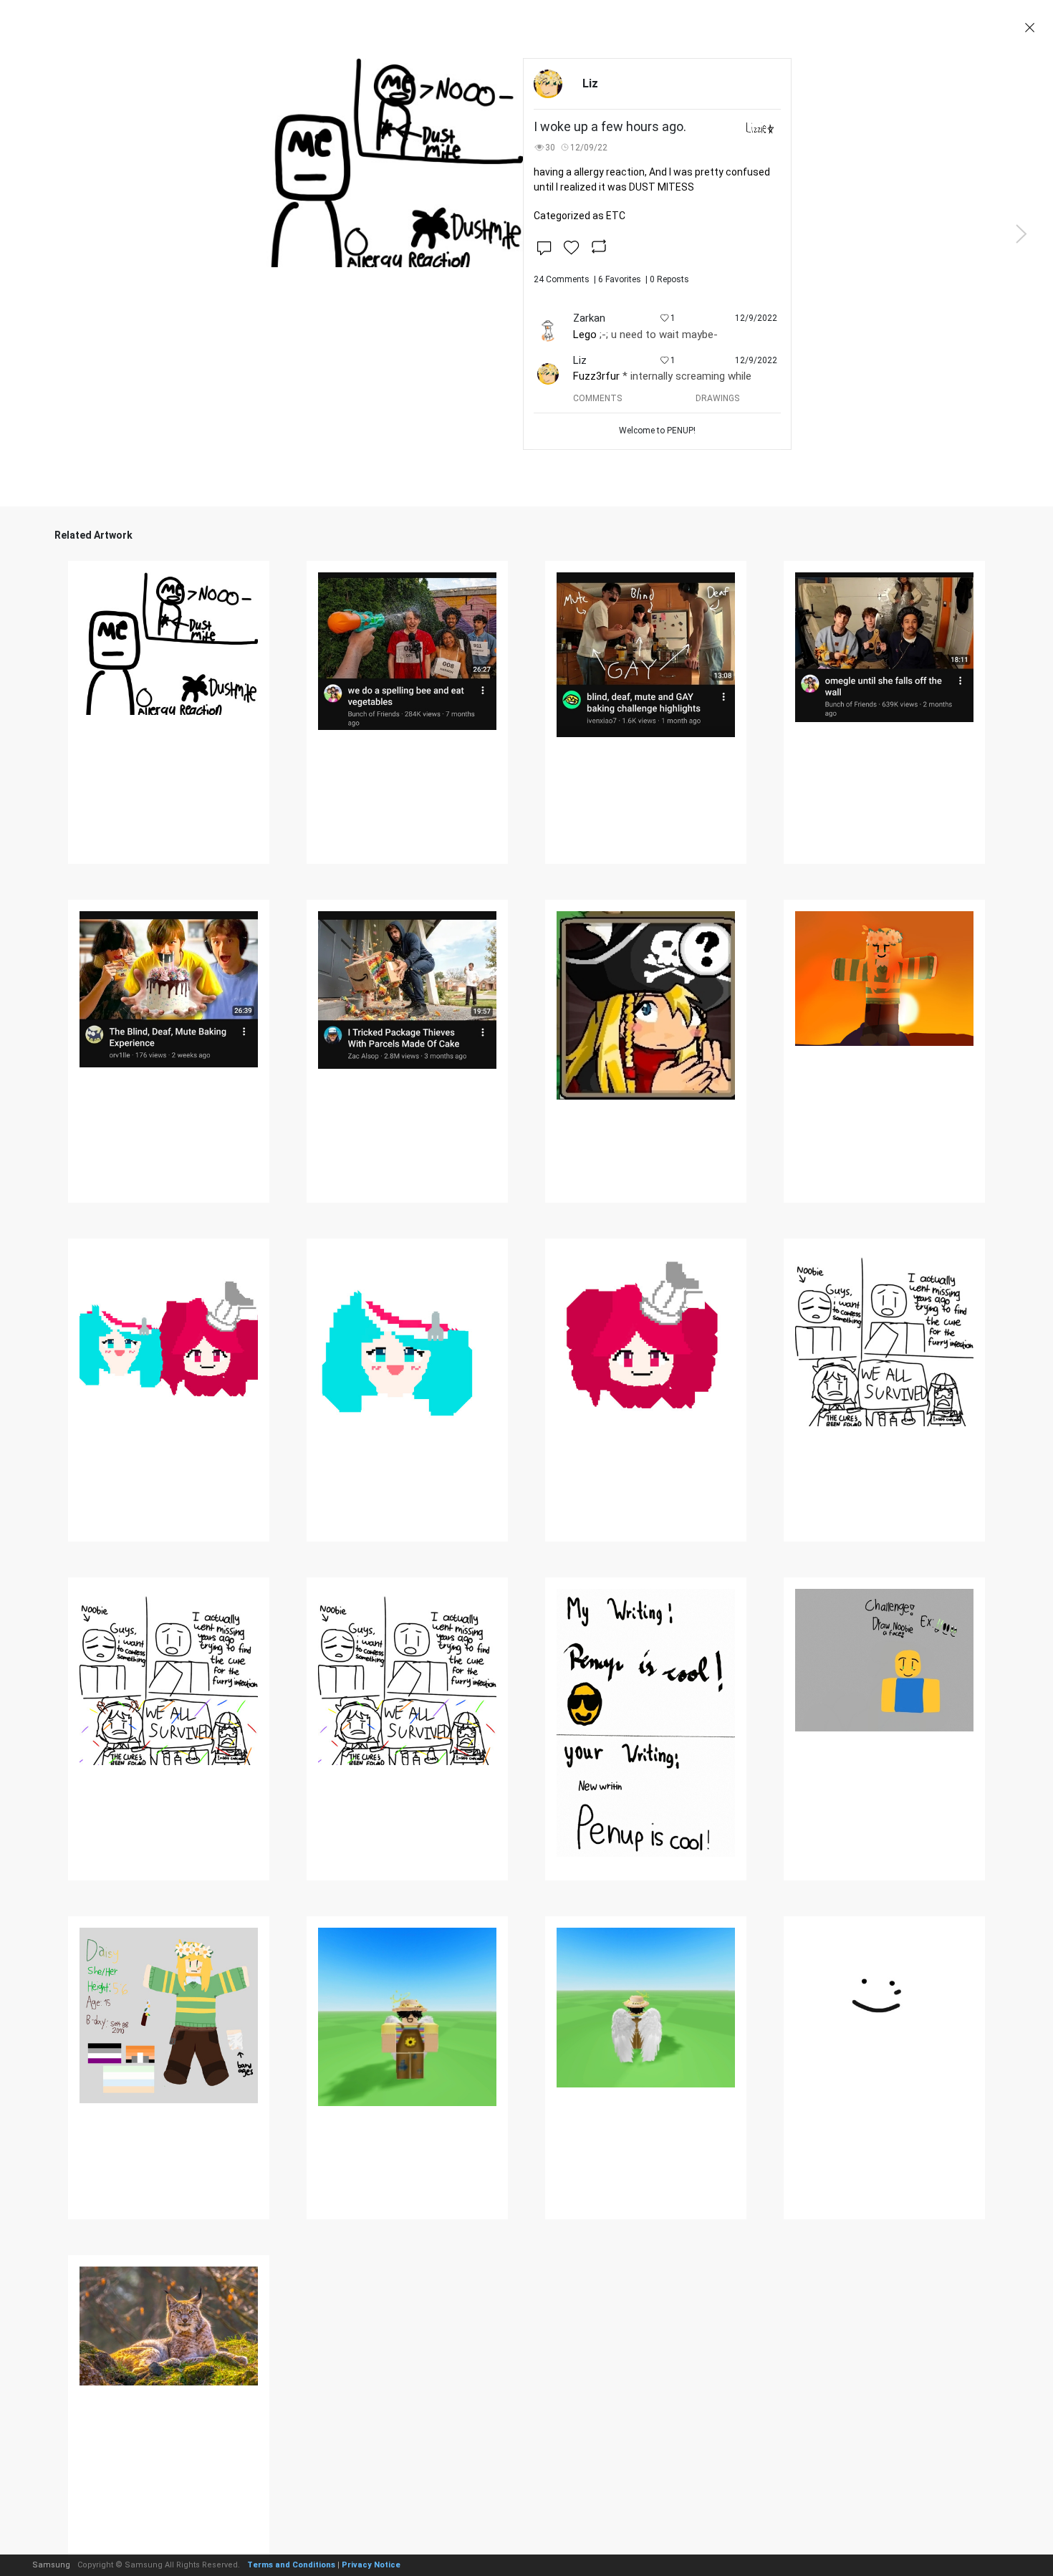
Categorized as (580, 216)
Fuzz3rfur (596, 376)
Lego (585, 335)
